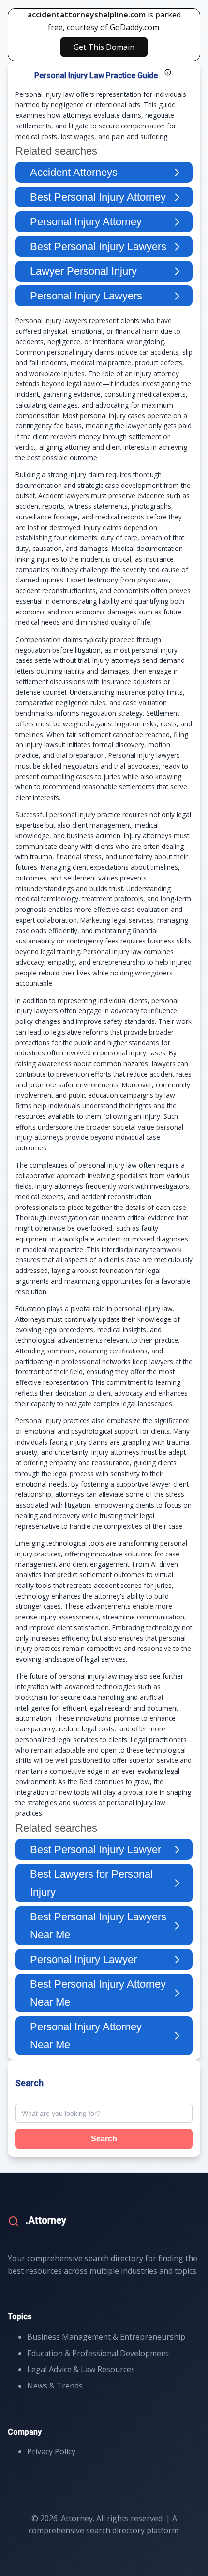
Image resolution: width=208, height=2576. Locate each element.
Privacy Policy (51, 2451)
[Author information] (168, 72)
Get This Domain (104, 47)
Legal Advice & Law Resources (81, 2369)
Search (104, 2139)
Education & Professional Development (98, 2353)
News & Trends (55, 2386)
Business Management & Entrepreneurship (106, 2337)
